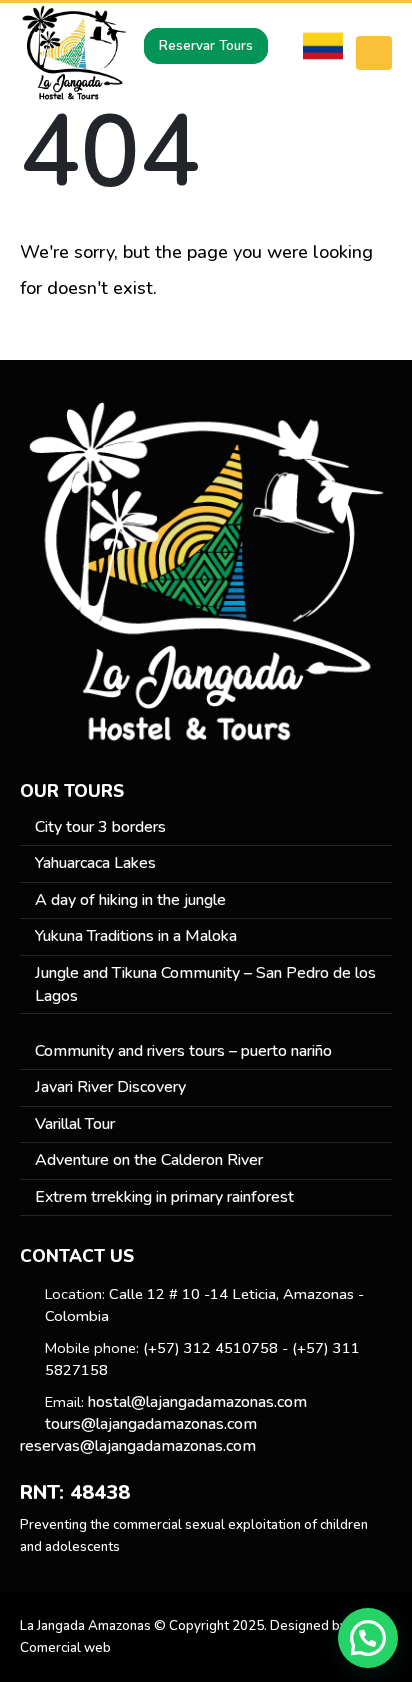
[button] (368, 1638)
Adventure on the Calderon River (149, 1160)
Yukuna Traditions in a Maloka (136, 936)
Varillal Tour (75, 1124)
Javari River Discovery (110, 1087)
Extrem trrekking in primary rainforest (164, 1197)
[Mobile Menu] (374, 53)
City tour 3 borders (100, 827)
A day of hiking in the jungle (130, 900)
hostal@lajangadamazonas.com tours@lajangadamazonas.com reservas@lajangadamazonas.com (163, 1424)
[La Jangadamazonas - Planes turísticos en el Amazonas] (75, 52)
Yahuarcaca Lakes (95, 863)
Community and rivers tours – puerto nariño (183, 1051)
